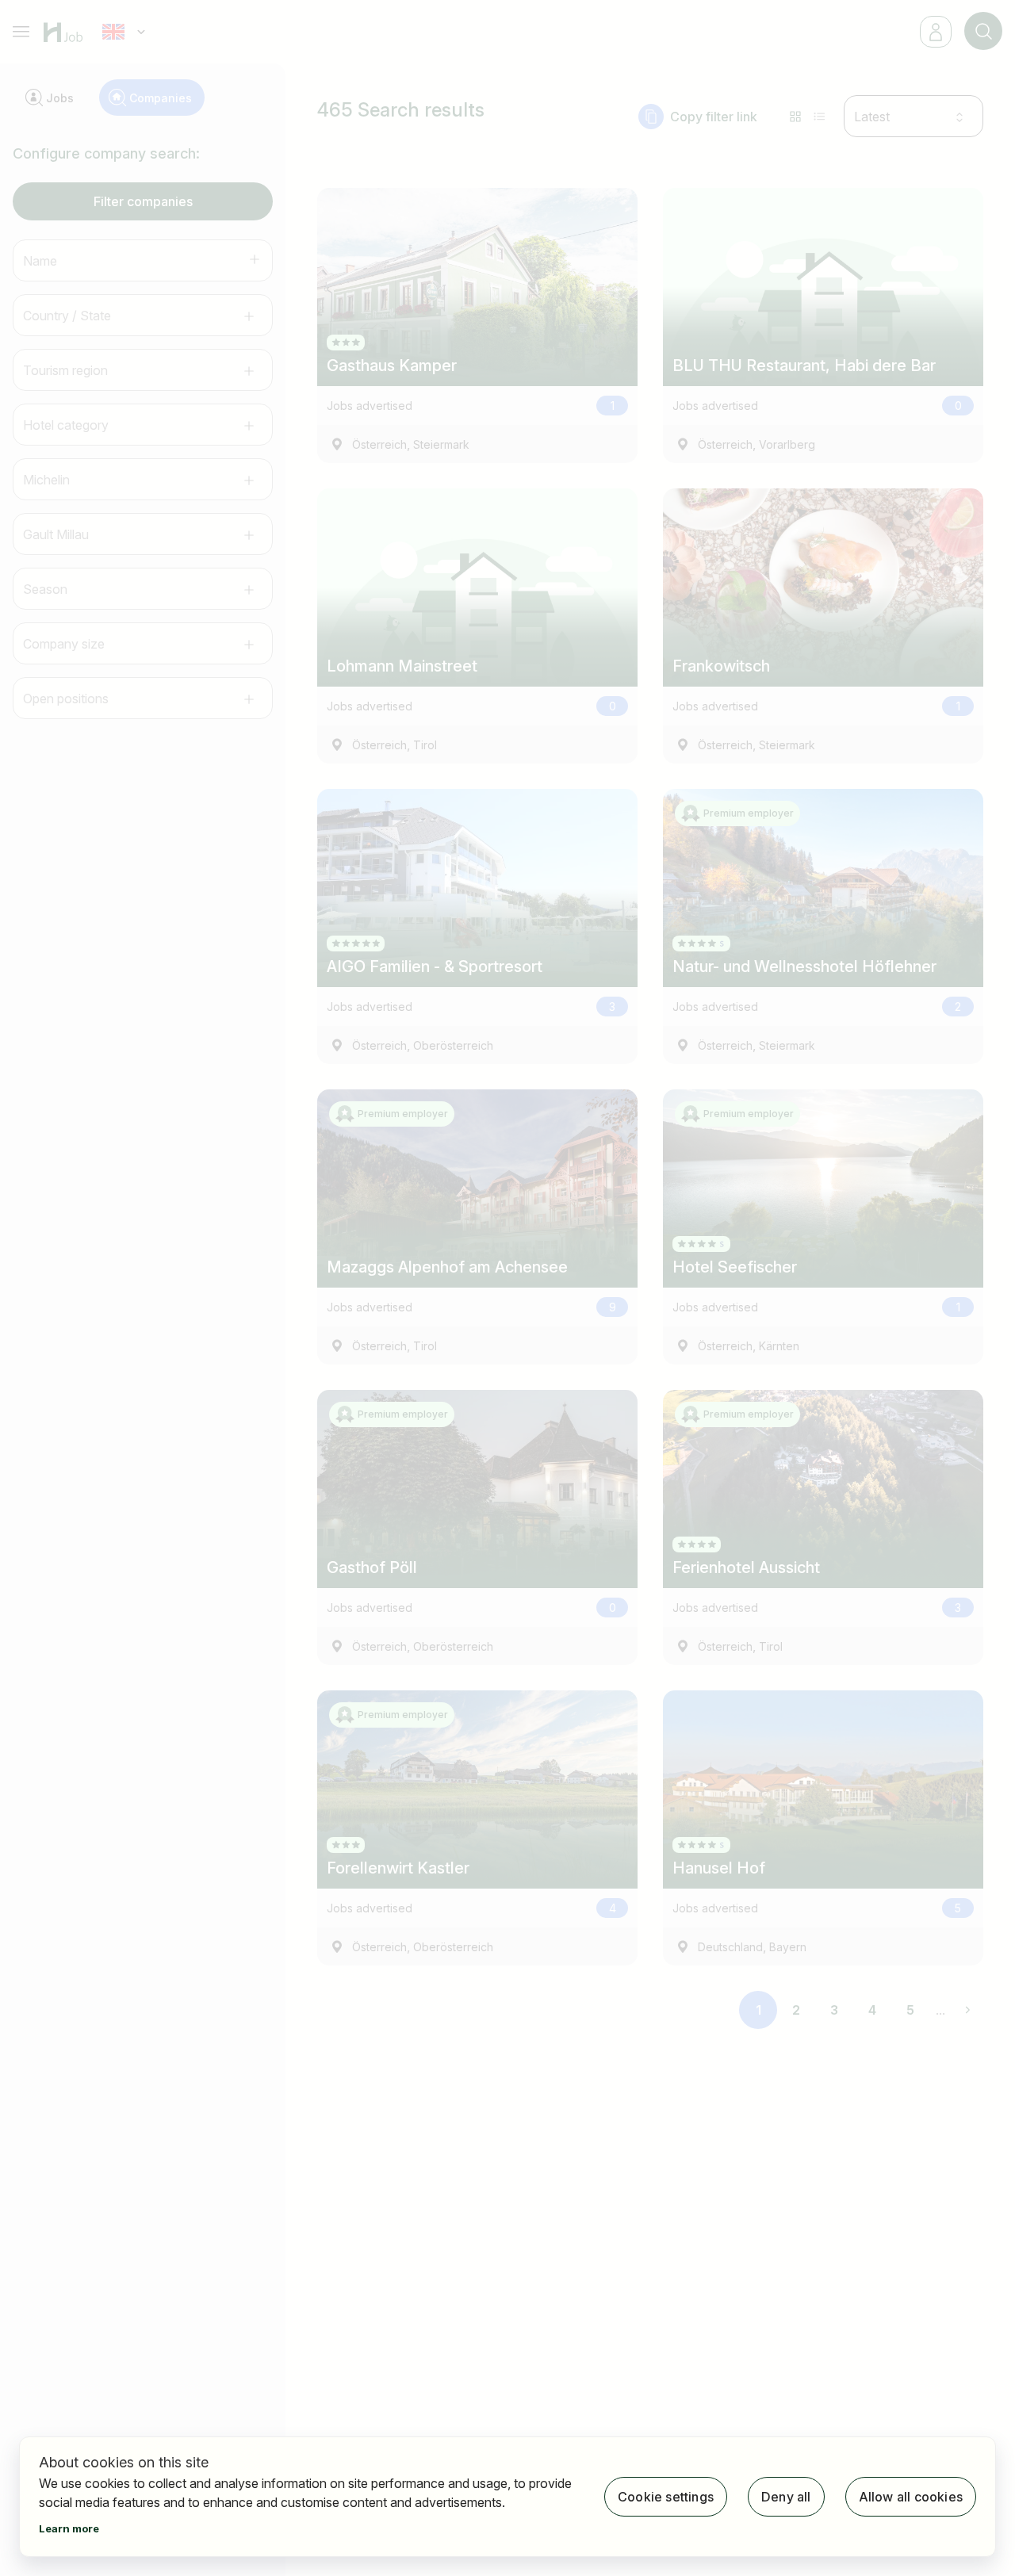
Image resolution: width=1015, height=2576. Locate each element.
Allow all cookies (911, 2497)
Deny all (786, 2497)
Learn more (69, 2528)
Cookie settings (666, 2497)
